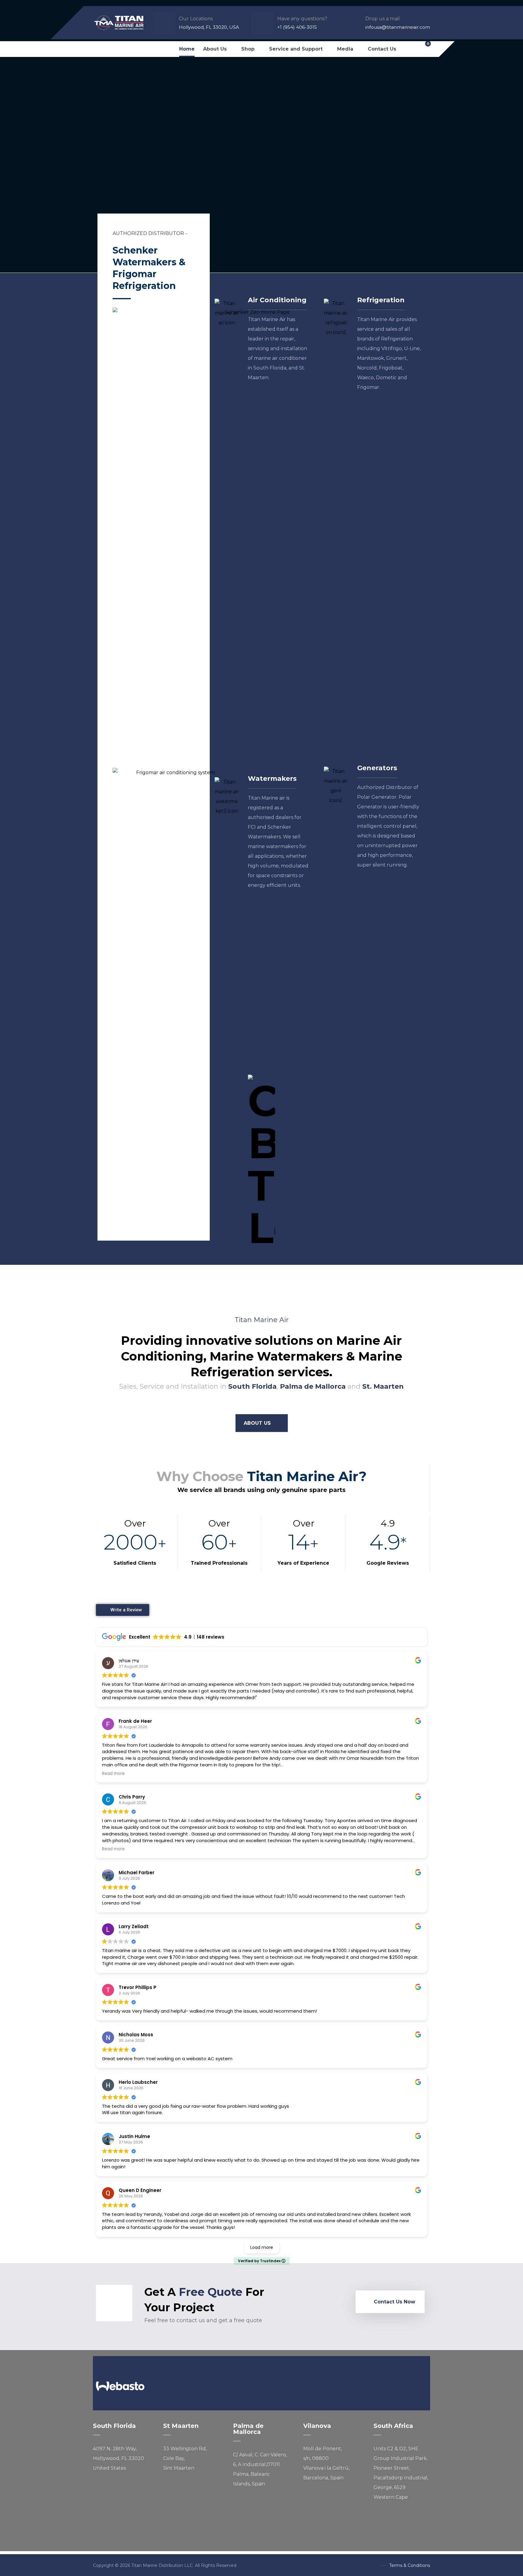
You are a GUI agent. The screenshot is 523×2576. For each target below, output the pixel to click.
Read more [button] (113, 1774)
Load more (262, 2247)
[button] (99, 49)
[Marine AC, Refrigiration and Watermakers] (119, 23)
